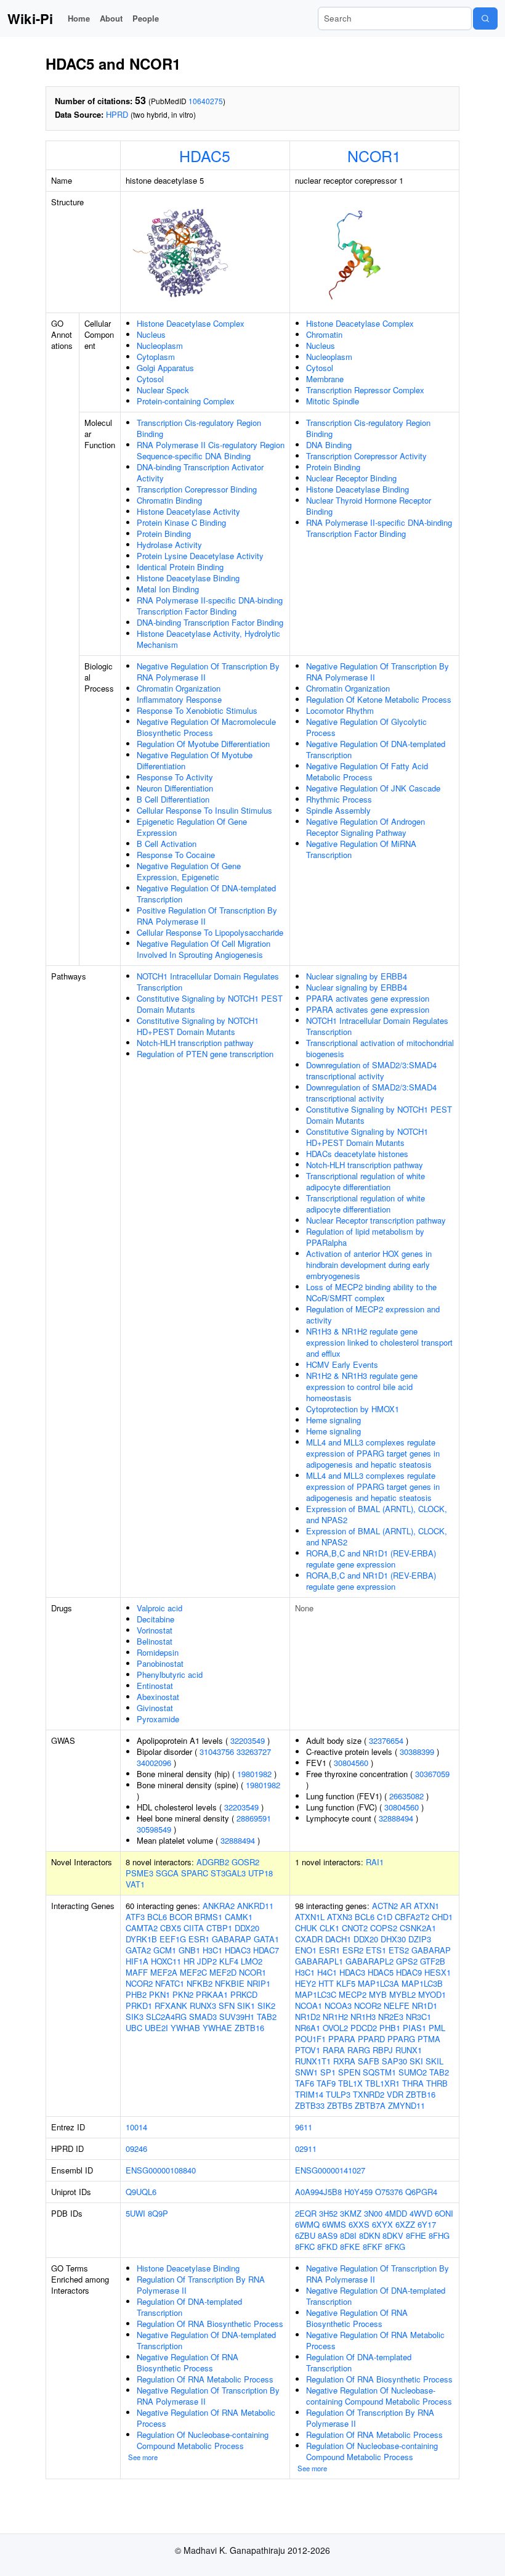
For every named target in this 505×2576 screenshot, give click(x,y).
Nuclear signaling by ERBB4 (357, 976)
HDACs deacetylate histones (357, 1154)
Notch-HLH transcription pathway (195, 1043)
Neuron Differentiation (175, 788)
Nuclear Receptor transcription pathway (376, 1220)
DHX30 (393, 1939)
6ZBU (305, 2235)
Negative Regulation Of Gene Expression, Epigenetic (189, 871)
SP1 (328, 2072)
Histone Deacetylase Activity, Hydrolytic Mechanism (208, 639)
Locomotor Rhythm (340, 710)
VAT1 (135, 1884)
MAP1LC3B (422, 1983)
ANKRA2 (219, 1906)
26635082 (406, 1796)
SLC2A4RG (166, 2017)
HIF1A (137, 1961)
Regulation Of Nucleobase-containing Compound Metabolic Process (203, 2440)
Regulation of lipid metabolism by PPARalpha (365, 1237)
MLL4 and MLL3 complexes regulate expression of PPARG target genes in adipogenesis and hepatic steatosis (373, 1453)
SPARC (195, 1873)
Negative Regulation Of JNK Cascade (373, 788)
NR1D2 (308, 2017)
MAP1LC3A (378, 1983)
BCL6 (157, 1917)
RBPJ (383, 2050)
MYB (378, 1994)
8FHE (416, 2235)
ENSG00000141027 (330, 2170)
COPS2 (384, 1928)
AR (406, 1906)
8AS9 (328, 2235)
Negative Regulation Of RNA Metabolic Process (206, 2418)
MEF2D (223, 1972)
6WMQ (307, 2224)
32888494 (238, 1840)
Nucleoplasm (160, 346)
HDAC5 (205, 155)
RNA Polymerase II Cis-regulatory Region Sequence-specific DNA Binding (211, 450)
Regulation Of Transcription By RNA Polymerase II (201, 2285)
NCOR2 (139, 1983)
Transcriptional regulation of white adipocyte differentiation (366, 1181)
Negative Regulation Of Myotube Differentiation (195, 760)
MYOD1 (432, 1994)
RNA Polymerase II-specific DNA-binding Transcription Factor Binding (210, 606)
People (146, 18)
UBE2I (156, 2028)
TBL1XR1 (382, 2083)
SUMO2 (413, 2072)
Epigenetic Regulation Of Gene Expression (192, 827)
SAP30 (394, 2061)
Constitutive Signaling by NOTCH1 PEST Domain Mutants (210, 1004)
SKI (416, 2061)
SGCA (167, 1873)
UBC (134, 2028)
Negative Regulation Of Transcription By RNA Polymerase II (208, 672)
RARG (359, 2050)
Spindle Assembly (338, 810)
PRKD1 (139, 2006)
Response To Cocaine (176, 855)
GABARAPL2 (370, 1961)
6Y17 (427, 2224)
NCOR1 (374, 155)
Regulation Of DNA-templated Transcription (189, 2307)
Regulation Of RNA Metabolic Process (205, 2379)
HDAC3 (238, 1950)
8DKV (393, 2235)
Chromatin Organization (179, 688)
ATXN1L (310, 1917)
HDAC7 (266, 1950)
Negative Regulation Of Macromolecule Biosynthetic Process (206, 727)
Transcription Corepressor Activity (366, 456)
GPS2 (407, 1961)
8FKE (350, 2247)
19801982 (254, 1774)
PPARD (371, 2039)
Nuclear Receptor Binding (351, 478)
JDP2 (207, 1961)
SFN (227, 2006)
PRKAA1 (212, 1994)
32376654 (386, 1740)
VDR (395, 2094)
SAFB (369, 2061)
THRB (437, 2083)
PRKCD (244, 1994)
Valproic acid (160, 1608)
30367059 (432, 1774)
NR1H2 (335, 2017)
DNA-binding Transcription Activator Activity (200, 472)
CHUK (306, 1928)
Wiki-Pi (30, 18)
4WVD (421, 2213)
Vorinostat (155, 1630)
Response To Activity (175, 777)
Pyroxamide (158, 1719)
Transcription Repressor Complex (365, 390)
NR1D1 (425, 2006)
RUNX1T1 (313, 2061)
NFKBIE (230, 1983)
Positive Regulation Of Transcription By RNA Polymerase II (207, 916)
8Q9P (158, 2213)
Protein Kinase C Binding (181, 522)
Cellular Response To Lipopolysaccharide (210, 932)
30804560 (351, 1763)
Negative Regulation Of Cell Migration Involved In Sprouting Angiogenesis (204, 949)
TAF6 (305, 2083)
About (111, 18)
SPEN (349, 2072)
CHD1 (442, 1917)
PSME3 (139, 1873)
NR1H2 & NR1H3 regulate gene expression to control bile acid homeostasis (362, 1387)
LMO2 (252, 1961)
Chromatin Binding (169, 500)
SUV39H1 (237, 2017)
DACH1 (338, 1939)
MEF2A (164, 1972)
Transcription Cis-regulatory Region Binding (199, 428)
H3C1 (212, 1950)
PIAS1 (414, 2028)
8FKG (395, 2247)
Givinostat (155, 1708)
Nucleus (151, 334)
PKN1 (160, 1994)
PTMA (429, 2039)
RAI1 (375, 1862)
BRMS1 (208, 1917)
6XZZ (405, 2224)
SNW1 (306, 2072)
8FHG (439, 2235)
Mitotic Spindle (333, 401)
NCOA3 (338, 2006)
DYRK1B (141, 1939)
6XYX (382, 2224)
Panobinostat (160, 1663)
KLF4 (229, 1961)
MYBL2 (402, 1994)
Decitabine (156, 1619)
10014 (136, 2127)
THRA (413, 2083)
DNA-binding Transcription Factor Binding (210, 622)
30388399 (417, 1752)
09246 (136, 2149)
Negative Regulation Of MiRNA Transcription (361, 849)
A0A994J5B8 (318, 2192)
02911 (306, 2149)
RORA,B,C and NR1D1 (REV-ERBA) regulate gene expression (371, 1559)
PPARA (342, 2039)
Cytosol (150, 379)
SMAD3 (203, 2017)
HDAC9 (409, 1972)
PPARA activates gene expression (368, 998)
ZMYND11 (406, 2105)
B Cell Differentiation (173, 799)
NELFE (397, 2006)
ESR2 (353, 1950)
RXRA (344, 2061)
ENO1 (306, 1950)
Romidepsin (158, 1652)
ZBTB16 (249, 2028)
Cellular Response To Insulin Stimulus (204, 810)
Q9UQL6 (141, 2192)
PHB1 (390, 2028)
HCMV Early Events (342, 1364)
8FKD (327, 2247)
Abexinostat (158, 1697)
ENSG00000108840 (161, 2170)
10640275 (206, 101)
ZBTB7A (370, 2105)
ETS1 (376, 1950)
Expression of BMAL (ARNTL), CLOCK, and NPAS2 (377, 1514)
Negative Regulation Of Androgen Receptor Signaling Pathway (366, 827)
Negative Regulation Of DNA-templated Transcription (206, 893)
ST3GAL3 (228, 1873)
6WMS (334, 2224)
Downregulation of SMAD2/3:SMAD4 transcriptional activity (371, 1070)
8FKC (305, 2247)
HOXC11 (166, 1961)
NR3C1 (418, 2017)
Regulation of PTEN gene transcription (205, 1054)
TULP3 (338, 2094)
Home (79, 18)
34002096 (154, 1763)
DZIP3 (420, 1939)
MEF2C (193, 1972)
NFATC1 (170, 1983)
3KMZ (351, 2213)
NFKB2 (200, 1983)
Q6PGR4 (421, 2192)
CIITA (194, 1928)
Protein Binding (164, 534)
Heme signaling (333, 1420)
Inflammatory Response (179, 699)
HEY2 (305, 1983)
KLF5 (346, 1983)
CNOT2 (355, 1928)
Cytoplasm (156, 357)
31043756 (217, 1752)
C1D (385, 1917)
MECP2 (353, 1994)
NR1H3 (363, 2017)
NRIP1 (259, 1983)
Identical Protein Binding (180, 567)
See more (143, 2457)
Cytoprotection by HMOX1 (353, 1409)
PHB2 (136, 1994)
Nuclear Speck (163, 390)
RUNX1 (409, 2050)
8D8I (348, 2235)
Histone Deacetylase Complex (191, 323)
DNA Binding (329, 445)
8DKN (370, 2235)
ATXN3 (340, 1917)
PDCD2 (364, 2028)
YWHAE (217, 2028)
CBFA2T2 (412, 1917)
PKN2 (183, 1994)
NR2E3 (391, 2017)
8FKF (373, 2247)
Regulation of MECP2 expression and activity (373, 1315)
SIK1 (246, 2006)
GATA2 (138, 1950)
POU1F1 (310, 2039)
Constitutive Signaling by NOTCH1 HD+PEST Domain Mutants (198, 1026)
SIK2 (266, 2006)
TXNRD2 (369, 2094)
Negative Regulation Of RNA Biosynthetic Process (188, 2362)
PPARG (401, 2039)
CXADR (309, 1939)
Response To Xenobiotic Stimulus (197, 710)
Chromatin (324, 334)
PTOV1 (308, 2050)
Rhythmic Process (339, 799)
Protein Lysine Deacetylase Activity (200, 556)
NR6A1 (308, 2028)
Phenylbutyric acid (170, 1674)
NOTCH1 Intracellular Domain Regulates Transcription (208, 982)
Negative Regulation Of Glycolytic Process (366, 727)
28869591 (254, 1818)
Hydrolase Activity (169, 545)
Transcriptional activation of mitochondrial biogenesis (380, 1048)
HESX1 (438, 1972)
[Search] (485, 18)
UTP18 (261, 1873)
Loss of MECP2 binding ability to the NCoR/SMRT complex (371, 1292)
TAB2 (267, 2017)
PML (437, 2028)
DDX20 (247, 1928)
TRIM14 (309, 2094)
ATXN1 (426, 1906)
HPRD (117, 114)
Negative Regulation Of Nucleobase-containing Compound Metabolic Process (379, 2396)
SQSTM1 (379, 2072)
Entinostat (155, 1686)
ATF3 (135, 1917)
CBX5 (171, 1928)
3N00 (373, 2213)
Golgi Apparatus (165, 368)
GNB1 (189, 1950)
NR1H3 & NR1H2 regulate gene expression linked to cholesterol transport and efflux (379, 1342)
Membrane (325, 379)
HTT (326, 1983)
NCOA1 (309, 2006)
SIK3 (135, 2017)
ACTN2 (385, 1906)
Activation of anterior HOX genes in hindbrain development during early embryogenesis (369, 1265)
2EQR (306, 2213)
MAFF (137, 1972)
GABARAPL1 (319, 1961)
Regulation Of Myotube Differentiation (203, 744)
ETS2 (399, 1950)
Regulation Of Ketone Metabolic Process (379, 699)
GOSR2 (245, 1862)
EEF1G (173, 1939)
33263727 (254, 1752)
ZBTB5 (340, 2105)
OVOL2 (335, 2028)
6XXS (359, 2224)
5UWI (135, 2213)
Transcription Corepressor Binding (197, 489)
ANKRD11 (255, 1906)
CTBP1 (219, 1928)
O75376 (389, 2192)
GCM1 (165, 1950)
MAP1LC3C (316, 1994)
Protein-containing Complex (186, 401)
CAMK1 (239, 1917)
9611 (304, 2127)
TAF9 (326, 2083)
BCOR (181, 1917)
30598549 (154, 1829)
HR (189, 1961)
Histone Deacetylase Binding (188, 578)
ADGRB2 (213, 1862)
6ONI (444, 2213)
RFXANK (171, 2006)
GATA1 (266, 1939)
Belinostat (155, 1641)
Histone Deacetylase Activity (188, 511)
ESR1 (199, 1939)
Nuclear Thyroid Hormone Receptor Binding (369, 506)
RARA (334, 2050)
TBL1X (350, 2083)
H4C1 (327, 1972)
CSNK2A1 (418, 1928)
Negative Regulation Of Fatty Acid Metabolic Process (367, 771)
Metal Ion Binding (168, 589)
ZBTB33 (310, 2105)
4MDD (396, 2213)
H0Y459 (358, 2192)
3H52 (328, 2213)
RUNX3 (203, 2006)
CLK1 (329, 1928)
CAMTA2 (142, 1928)
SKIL (434, 2061)
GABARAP (232, 1939)
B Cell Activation (167, 844)
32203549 (248, 1740)
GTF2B (433, 1961)
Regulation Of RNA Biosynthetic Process (210, 2324)
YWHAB (185, 2028)
